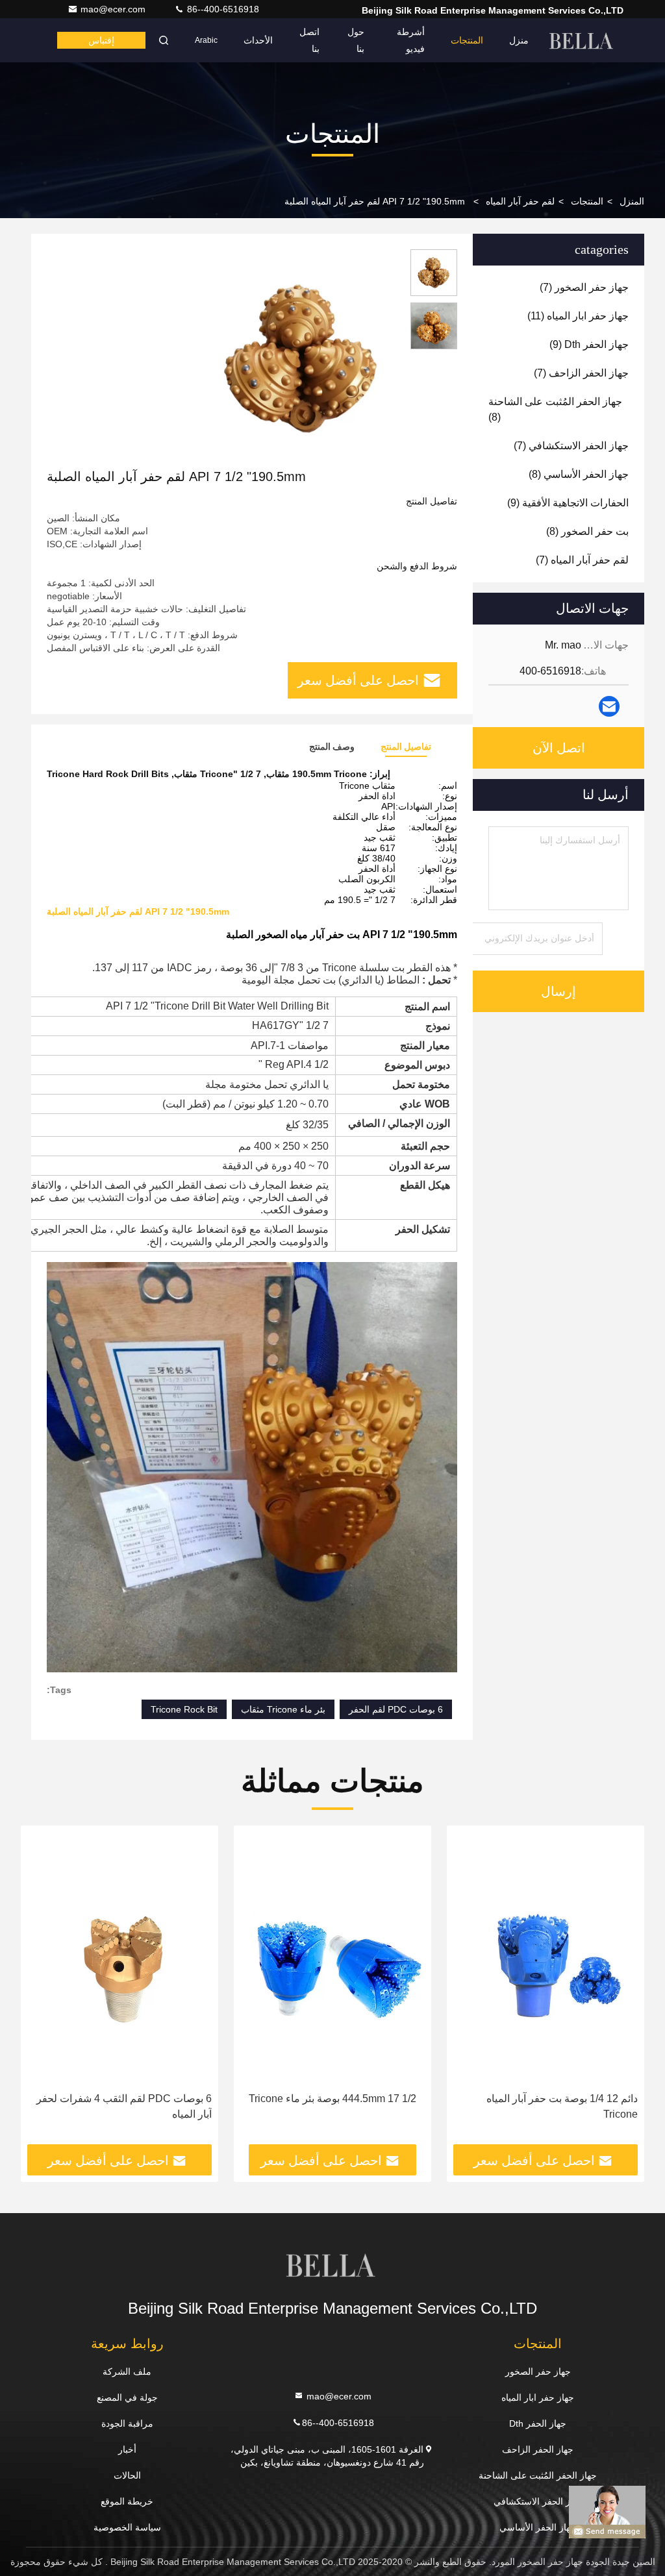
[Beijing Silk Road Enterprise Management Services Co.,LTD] (583, 40)
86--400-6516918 (222, 9)
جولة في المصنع (127, 2397)
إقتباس (101, 40)
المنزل (632, 201)
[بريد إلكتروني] (609, 706)
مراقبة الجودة (127, 2423)
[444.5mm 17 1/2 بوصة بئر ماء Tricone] (332, 1959)
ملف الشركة (127, 2372)
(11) (578, 316)
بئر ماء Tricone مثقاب (283, 1709)
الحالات (127, 2475)
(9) (589, 344)
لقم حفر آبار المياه (520, 201)
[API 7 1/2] (301, 358)
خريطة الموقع (127, 2501)
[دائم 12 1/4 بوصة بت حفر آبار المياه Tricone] (546, 1959)
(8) (555, 409)
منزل (519, 40)
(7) (584, 287)
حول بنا (356, 40)
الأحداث (258, 40)
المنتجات (467, 40)
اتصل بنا (309, 40)
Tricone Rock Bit (184, 1709)
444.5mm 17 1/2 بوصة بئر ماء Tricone (332, 2099)
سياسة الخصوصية (127, 2527)
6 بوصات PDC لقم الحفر (396, 1709)
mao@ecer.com (114, 9)
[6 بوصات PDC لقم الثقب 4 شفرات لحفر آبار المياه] (119, 1959)
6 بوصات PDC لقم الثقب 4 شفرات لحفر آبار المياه (124, 2106)
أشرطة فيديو (411, 40)
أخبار (127, 2449)
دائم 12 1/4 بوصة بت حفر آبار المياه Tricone (562, 2106)
